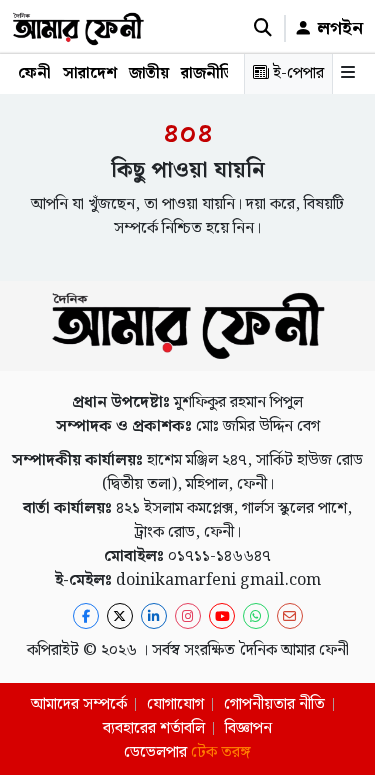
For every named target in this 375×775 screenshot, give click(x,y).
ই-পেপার (296, 73)
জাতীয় (149, 73)
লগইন (337, 28)
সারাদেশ (90, 73)
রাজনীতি (207, 73)
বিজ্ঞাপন (248, 728)
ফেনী (34, 73)
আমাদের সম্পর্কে (79, 704)
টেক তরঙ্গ (221, 752)
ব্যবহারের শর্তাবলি (154, 728)
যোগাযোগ (175, 704)
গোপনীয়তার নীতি (274, 704)
